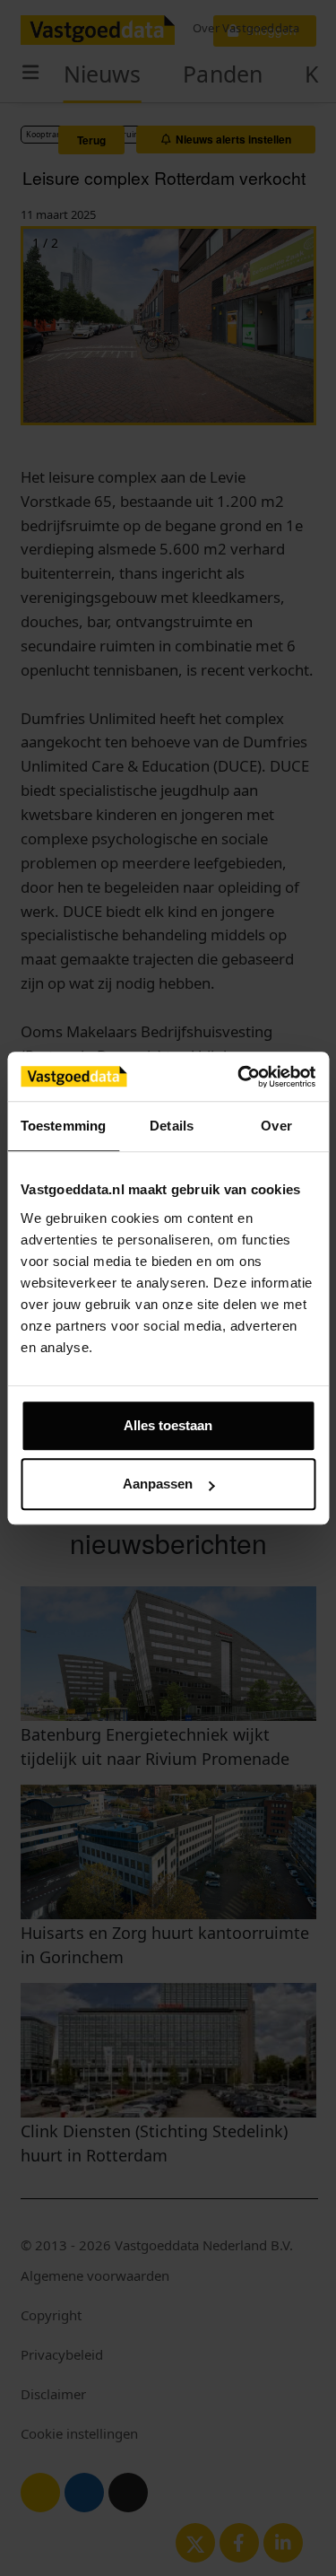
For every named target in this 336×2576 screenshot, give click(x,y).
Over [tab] (276, 1126)
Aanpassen (158, 1484)
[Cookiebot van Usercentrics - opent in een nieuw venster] (239, 1077)
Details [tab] (172, 1126)
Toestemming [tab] (63, 1126)
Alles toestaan (168, 1425)
